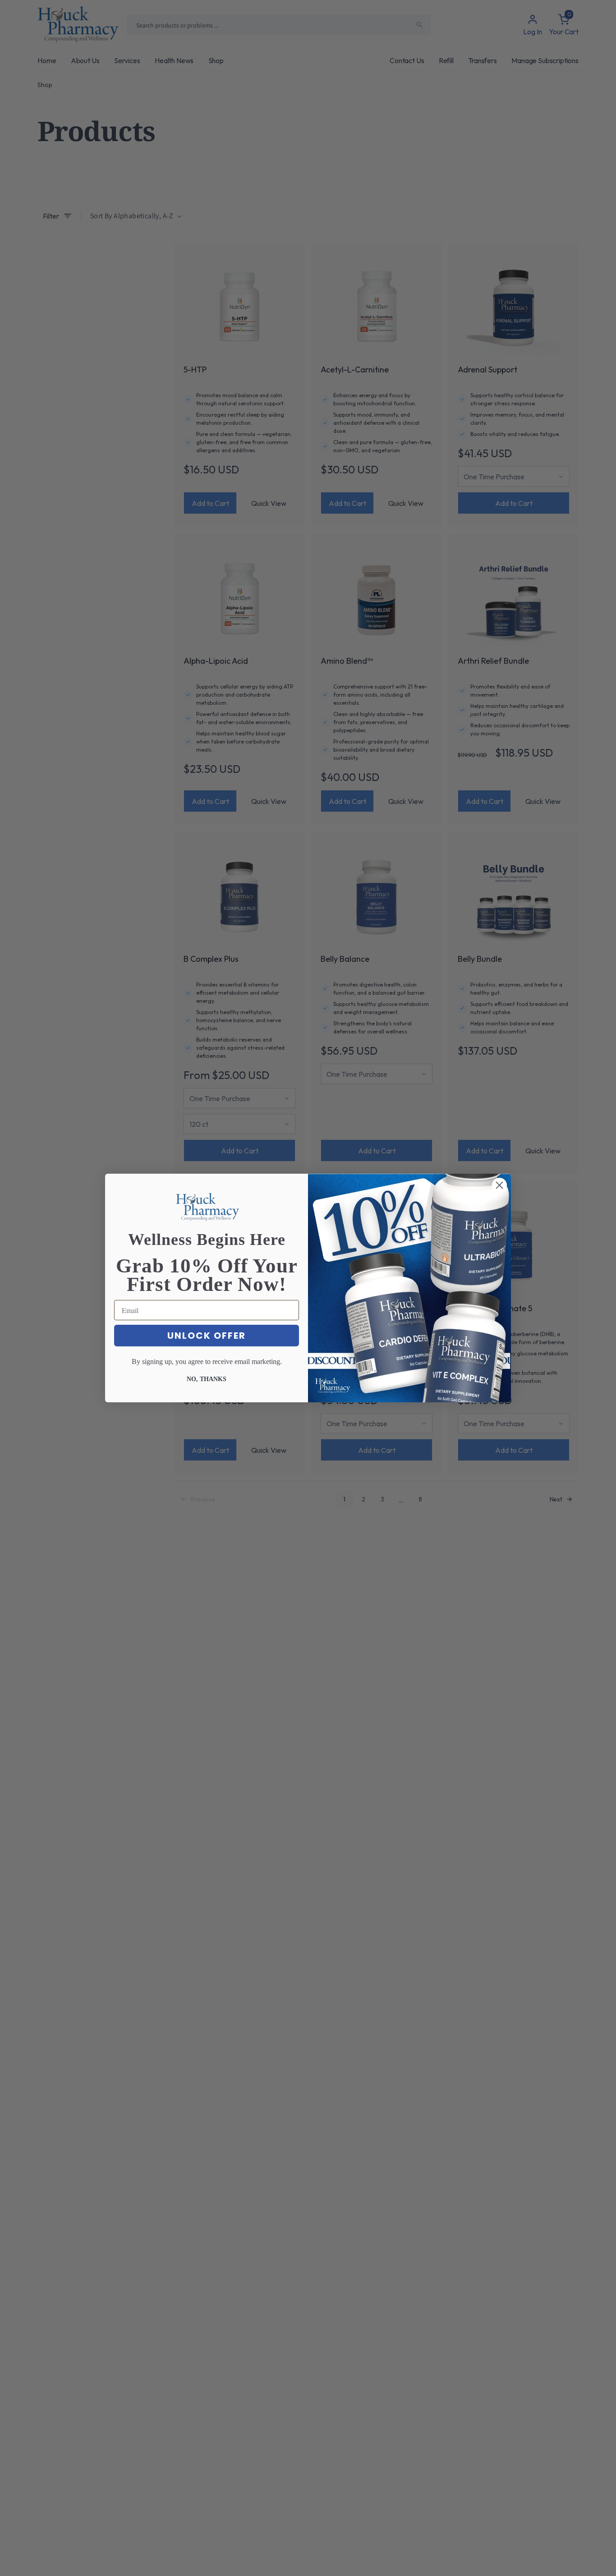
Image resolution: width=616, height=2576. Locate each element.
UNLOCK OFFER (207, 1336)
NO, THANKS (207, 1379)
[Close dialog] (499, 1185)
